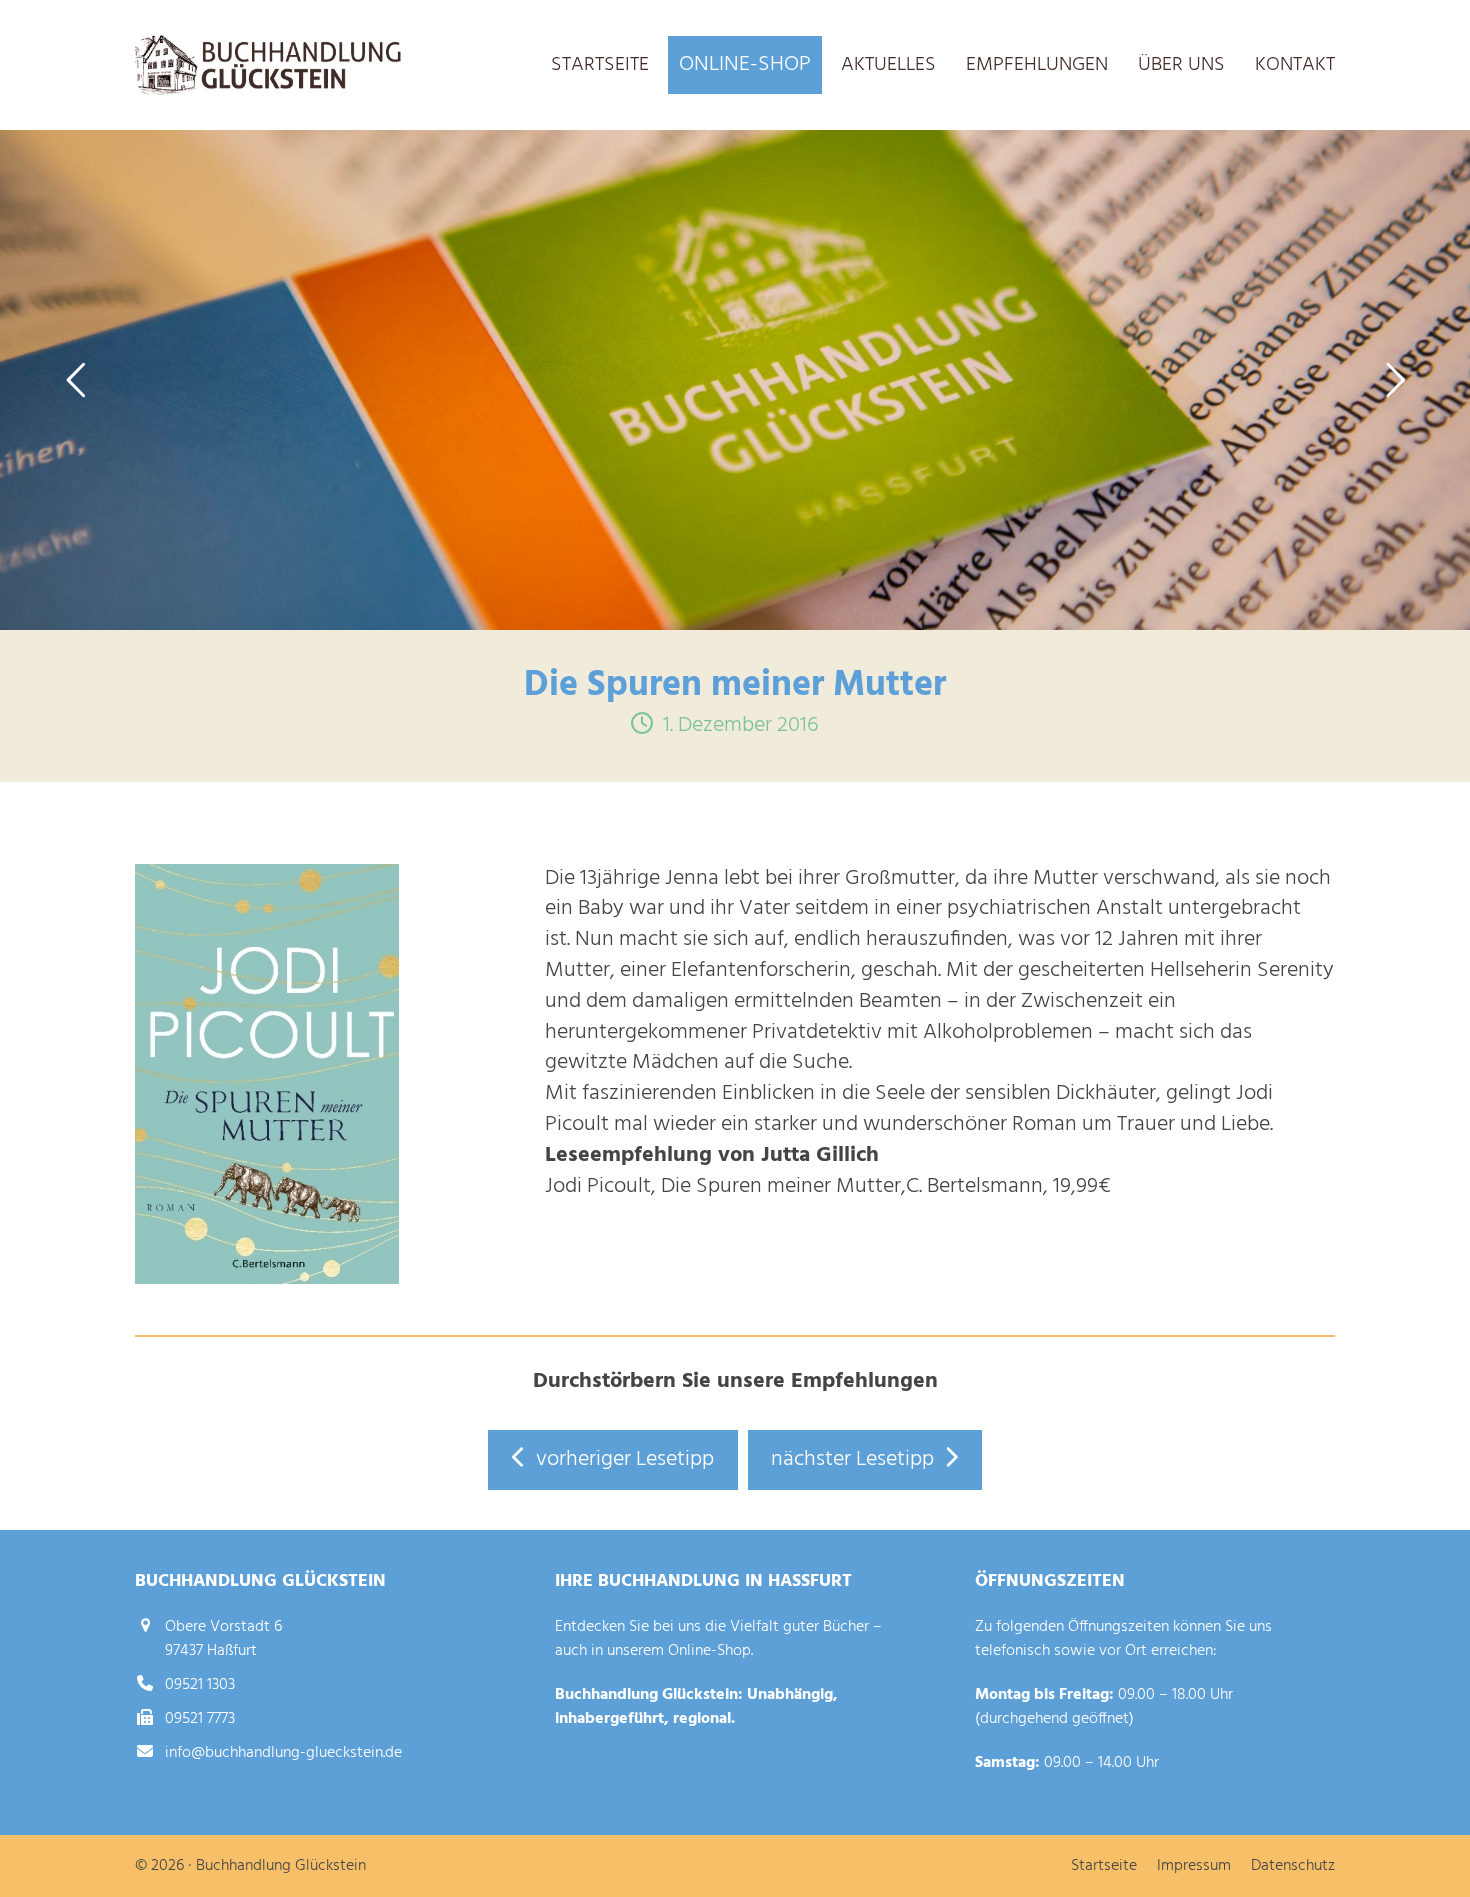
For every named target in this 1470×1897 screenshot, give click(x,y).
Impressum (1194, 1866)
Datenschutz (1293, 1866)
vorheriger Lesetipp (625, 1459)
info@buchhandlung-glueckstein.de (283, 1753)
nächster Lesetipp (852, 1459)
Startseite (1104, 1866)
